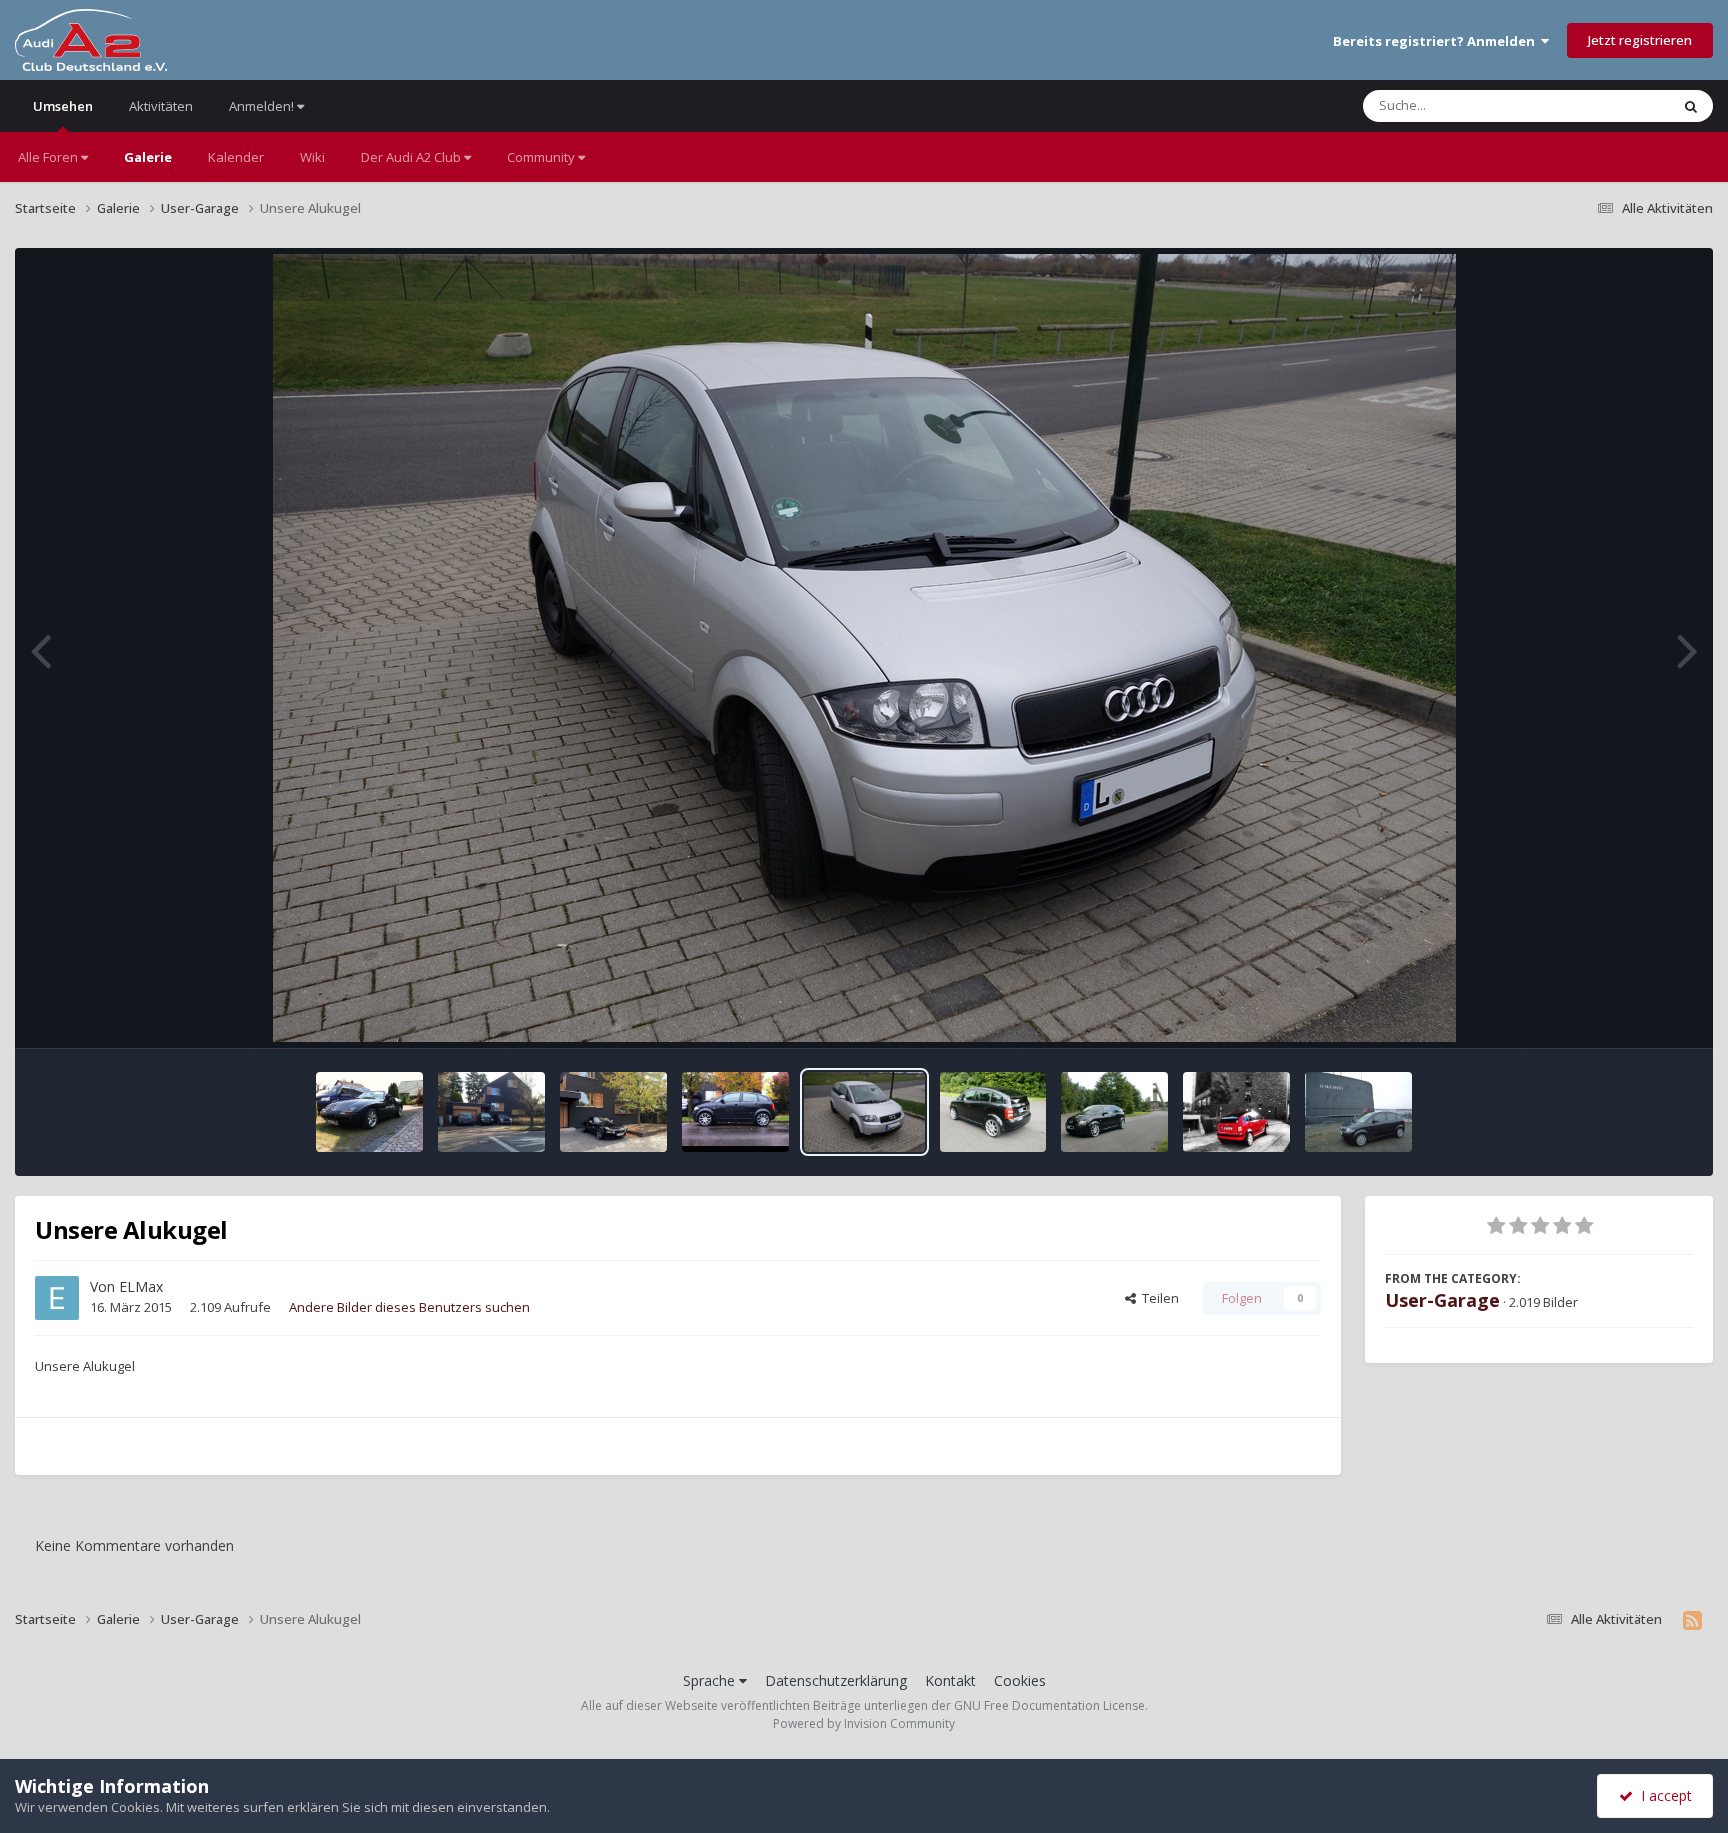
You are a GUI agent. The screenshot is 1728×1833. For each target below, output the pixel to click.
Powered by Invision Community (864, 1723)
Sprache (711, 1680)
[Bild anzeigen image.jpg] (369, 1112)
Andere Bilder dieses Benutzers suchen (409, 1307)
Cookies (1020, 1680)
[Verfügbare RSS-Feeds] (1692, 1620)
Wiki (312, 157)
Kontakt (950, 1680)
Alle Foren (49, 157)
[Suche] (1691, 106)
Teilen (1157, 1298)
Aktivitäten (161, 106)
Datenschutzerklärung (836, 1680)
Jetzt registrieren (1640, 40)
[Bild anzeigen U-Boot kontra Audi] (1358, 1112)
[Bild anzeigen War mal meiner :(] (993, 1112)
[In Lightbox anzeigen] (864, 648)
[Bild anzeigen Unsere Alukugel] (864, 1112)
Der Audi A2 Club (412, 157)
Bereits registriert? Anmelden (1437, 41)
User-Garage (1442, 1300)
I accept (1662, 1795)
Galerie (148, 157)
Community (542, 157)
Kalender (236, 157)
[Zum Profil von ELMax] (57, 1298)
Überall (1621, 105)
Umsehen (63, 106)
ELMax (141, 1286)
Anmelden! (263, 106)
